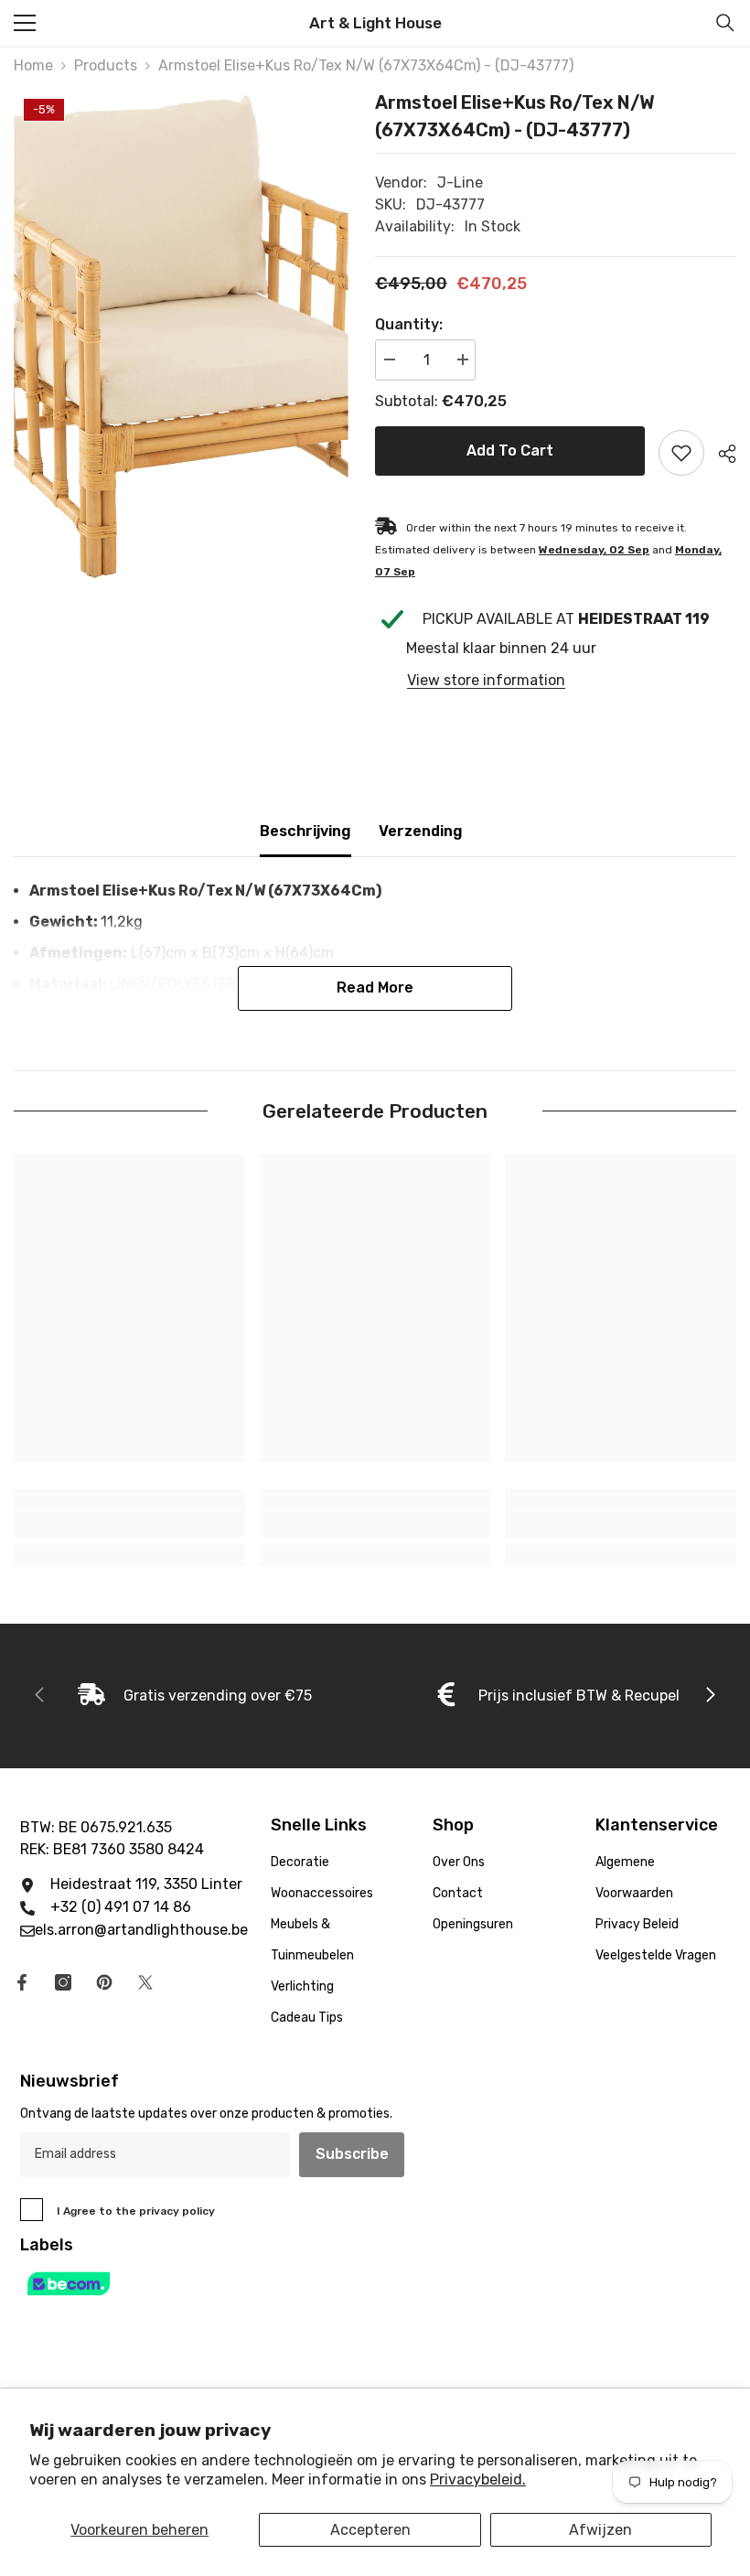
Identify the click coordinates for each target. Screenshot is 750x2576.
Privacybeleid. (478, 2479)
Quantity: (409, 324)
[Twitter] (145, 1982)
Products (106, 65)
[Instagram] (63, 1982)
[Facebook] (22, 1982)
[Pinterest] (104, 1982)
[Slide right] (710, 1696)
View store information (486, 680)
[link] (129, 1524)
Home (33, 65)
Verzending (421, 831)
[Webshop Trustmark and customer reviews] (375, 2284)
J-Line (460, 182)
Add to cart (510, 451)
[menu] (25, 23)
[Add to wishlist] (681, 453)
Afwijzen (600, 2530)
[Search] (725, 23)
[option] (181, 336)
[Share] (720, 454)
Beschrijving (305, 831)
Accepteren (370, 2530)
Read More (375, 987)
